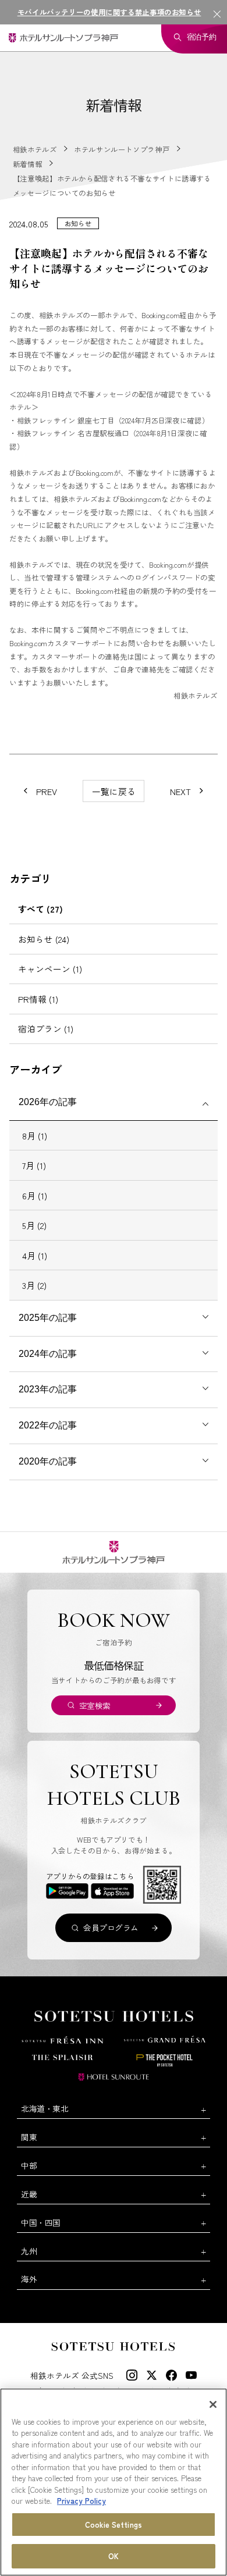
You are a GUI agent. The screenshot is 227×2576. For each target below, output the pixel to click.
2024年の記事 (48, 1354)
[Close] (213, 2404)
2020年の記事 (48, 1461)
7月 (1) (34, 1165)
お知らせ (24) (44, 939)
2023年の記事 (48, 1389)
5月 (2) (34, 1225)
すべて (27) (40, 909)
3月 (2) (34, 1285)
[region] (114, 2482)
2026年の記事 (48, 1102)
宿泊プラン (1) (46, 1029)
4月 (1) (35, 1255)
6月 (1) (35, 1196)
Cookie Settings (114, 2525)
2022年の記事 (48, 1425)
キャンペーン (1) (50, 969)
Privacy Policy (81, 2501)
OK (114, 2556)
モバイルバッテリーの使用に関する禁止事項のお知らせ (109, 12)
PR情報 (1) (38, 999)
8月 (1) (35, 1136)
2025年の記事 (48, 1318)
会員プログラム (111, 1927)
